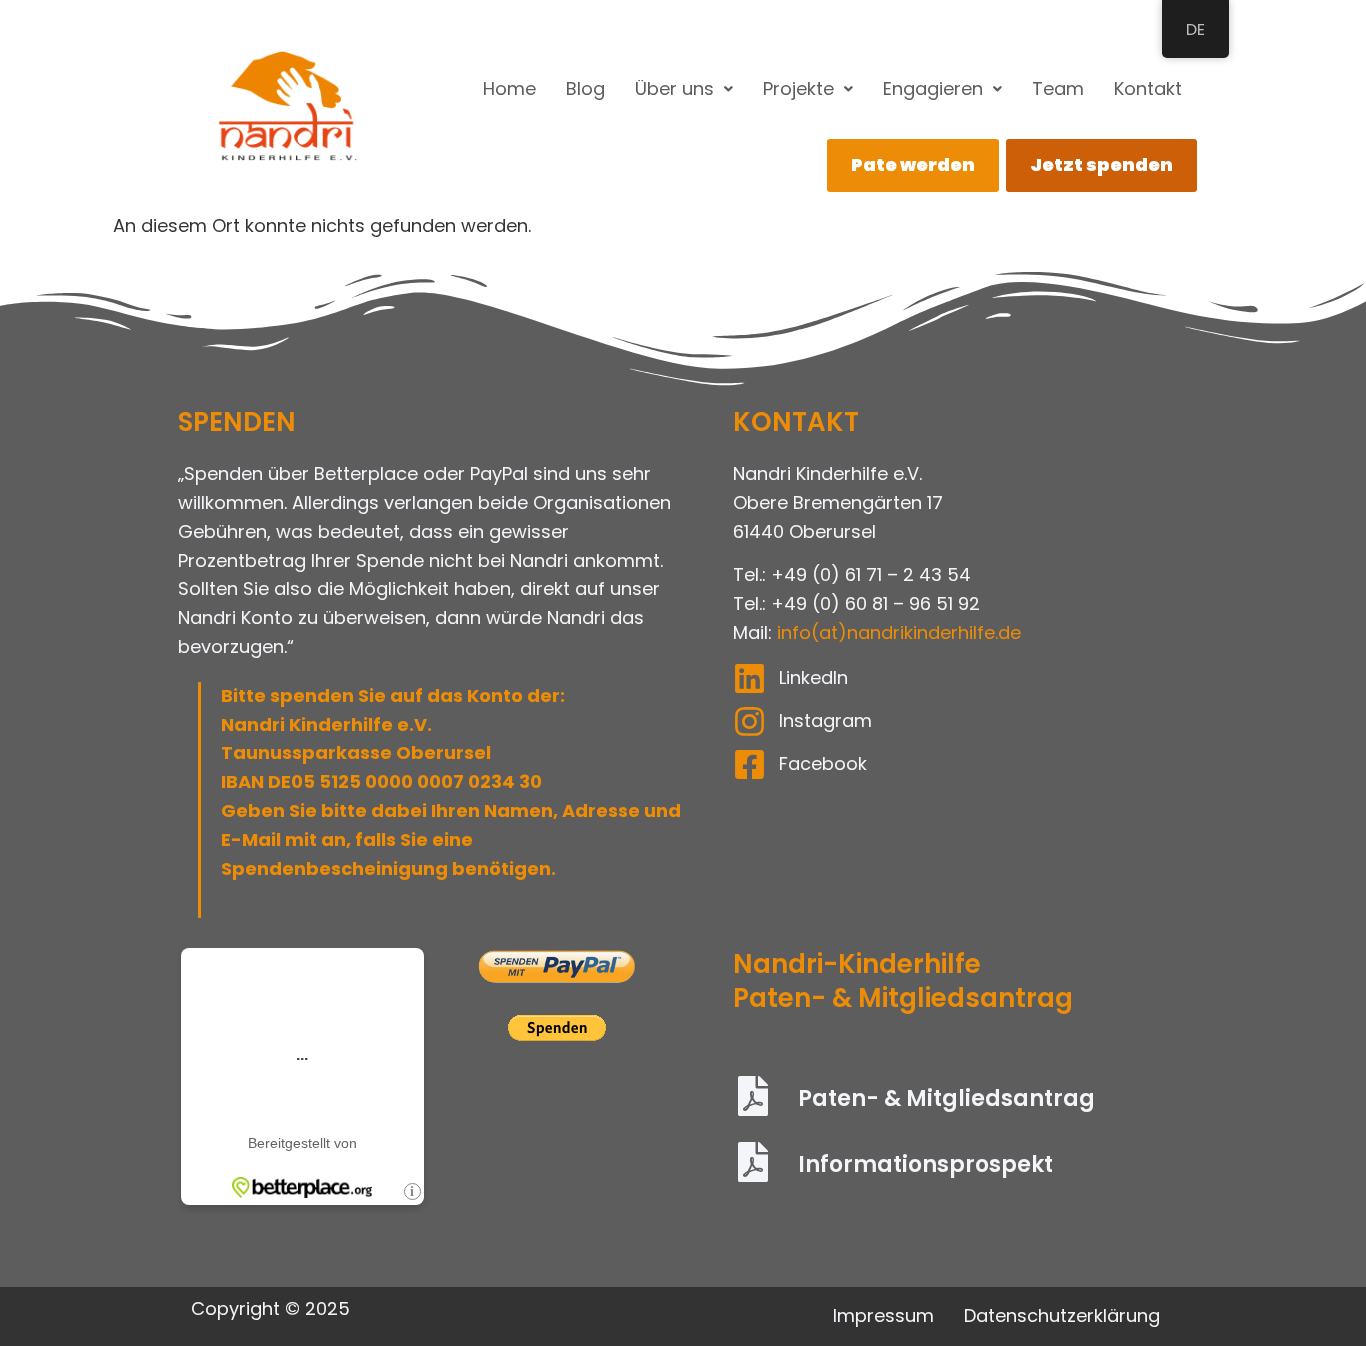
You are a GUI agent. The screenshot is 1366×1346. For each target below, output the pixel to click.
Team (1058, 88)
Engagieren (933, 88)
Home (509, 88)
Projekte (798, 88)
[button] (684, 89)
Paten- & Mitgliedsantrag (946, 1098)
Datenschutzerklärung (1062, 1315)
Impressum (883, 1315)
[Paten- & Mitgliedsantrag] (753, 1099)
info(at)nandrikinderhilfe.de (899, 632)
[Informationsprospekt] (753, 1165)
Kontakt (1148, 88)
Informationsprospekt (925, 1164)
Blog (585, 88)
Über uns (674, 88)
